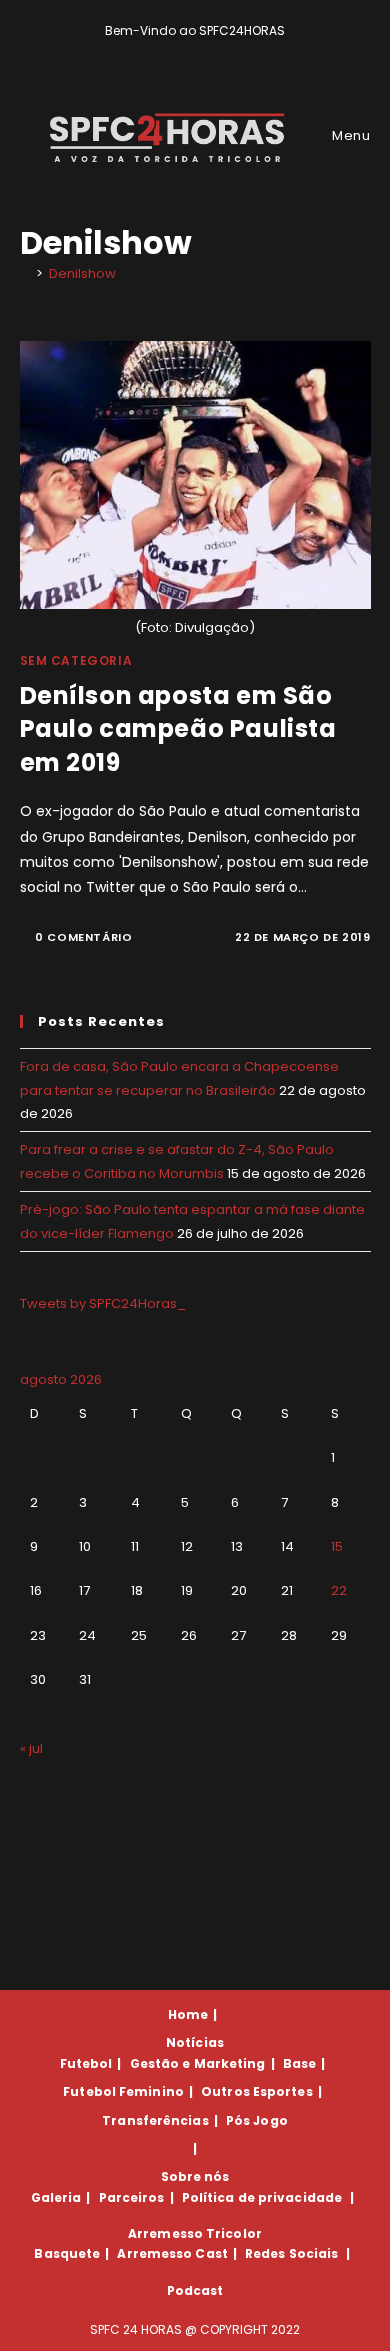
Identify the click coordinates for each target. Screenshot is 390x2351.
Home (188, 2014)
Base (299, 2063)
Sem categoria (76, 660)
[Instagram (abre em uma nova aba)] (209, 51)
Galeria (56, 2197)
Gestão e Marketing (198, 2063)
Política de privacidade (262, 2197)
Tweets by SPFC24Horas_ (103, 1303)
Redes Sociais (291, 2253)
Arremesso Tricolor (195, 2233)
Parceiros (132, 2197)
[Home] (25, 273)
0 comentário (83, 937)
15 (337, 1546)
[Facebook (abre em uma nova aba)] (186, 51)
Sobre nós (195, 2176)
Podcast (195, 2290)
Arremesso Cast (172, 2253)
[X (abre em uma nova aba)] (163, 51)
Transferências (155, 2120)
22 (339, 1590)
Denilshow (82, 273)
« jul (31, 1748)
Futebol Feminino (123, 2091)
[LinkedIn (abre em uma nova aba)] (229, 51)
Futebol (86, 2063)
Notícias (195, 2042)
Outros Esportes (257, 2091)
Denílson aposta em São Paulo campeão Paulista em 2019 (178, 729)
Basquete (67, 2253)
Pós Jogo (257, 2120)
